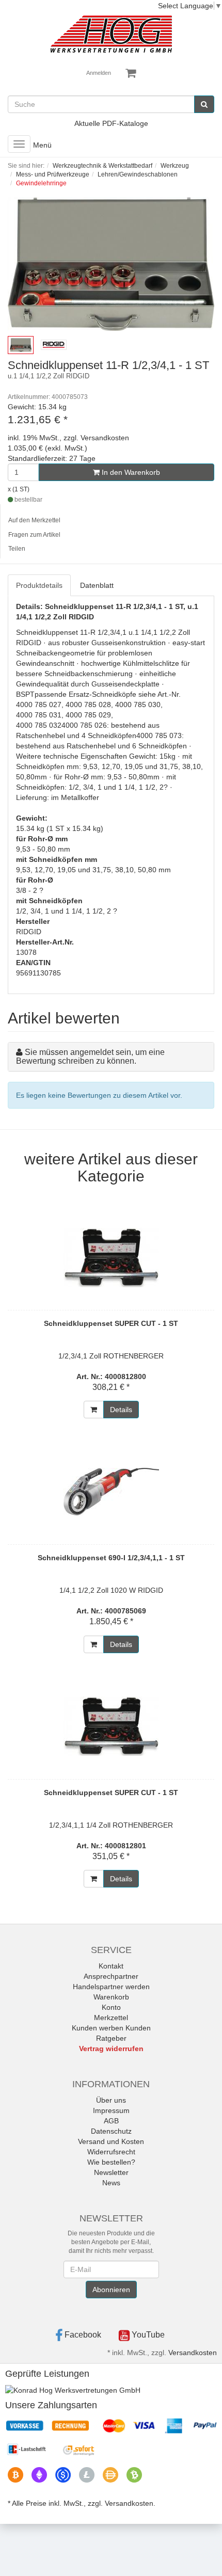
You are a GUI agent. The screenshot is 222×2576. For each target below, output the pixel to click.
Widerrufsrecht (111, 2152)
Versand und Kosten (111, 2141)
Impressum (111, 2110)
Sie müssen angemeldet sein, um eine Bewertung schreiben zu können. (90, 1057)
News (111, 2183)
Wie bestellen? (111, 2162)
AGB (111, 2121)
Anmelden (99, 73)
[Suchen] (204, 104)
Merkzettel (111, 2018)
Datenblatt (97, 585)
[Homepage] (111, 34)
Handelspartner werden (111, 1987)
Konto (111, 2007)
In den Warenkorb (130, 472)
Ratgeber (111, 2038)
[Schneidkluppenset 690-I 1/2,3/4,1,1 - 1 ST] (111, 1492)
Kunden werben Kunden (111, 2028)
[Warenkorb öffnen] (131, 73)
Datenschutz (111, 2131)
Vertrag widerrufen (111, 2049)
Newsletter (111, 2172)
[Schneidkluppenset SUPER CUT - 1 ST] (111, 1257)
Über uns (111, 2100)
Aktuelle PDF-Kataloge (111, 123)
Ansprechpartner (111, 1976)
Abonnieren (111, 2290)
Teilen (17, 549)
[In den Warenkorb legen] (94, 1410)
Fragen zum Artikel (34, 535)
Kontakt (111, 1966)
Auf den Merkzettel (34, 520)
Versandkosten (193, 2353)
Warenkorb (111, 1997)
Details (121, 1410)
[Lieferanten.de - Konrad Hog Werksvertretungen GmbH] (73, 2389)
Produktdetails (39, 585)
